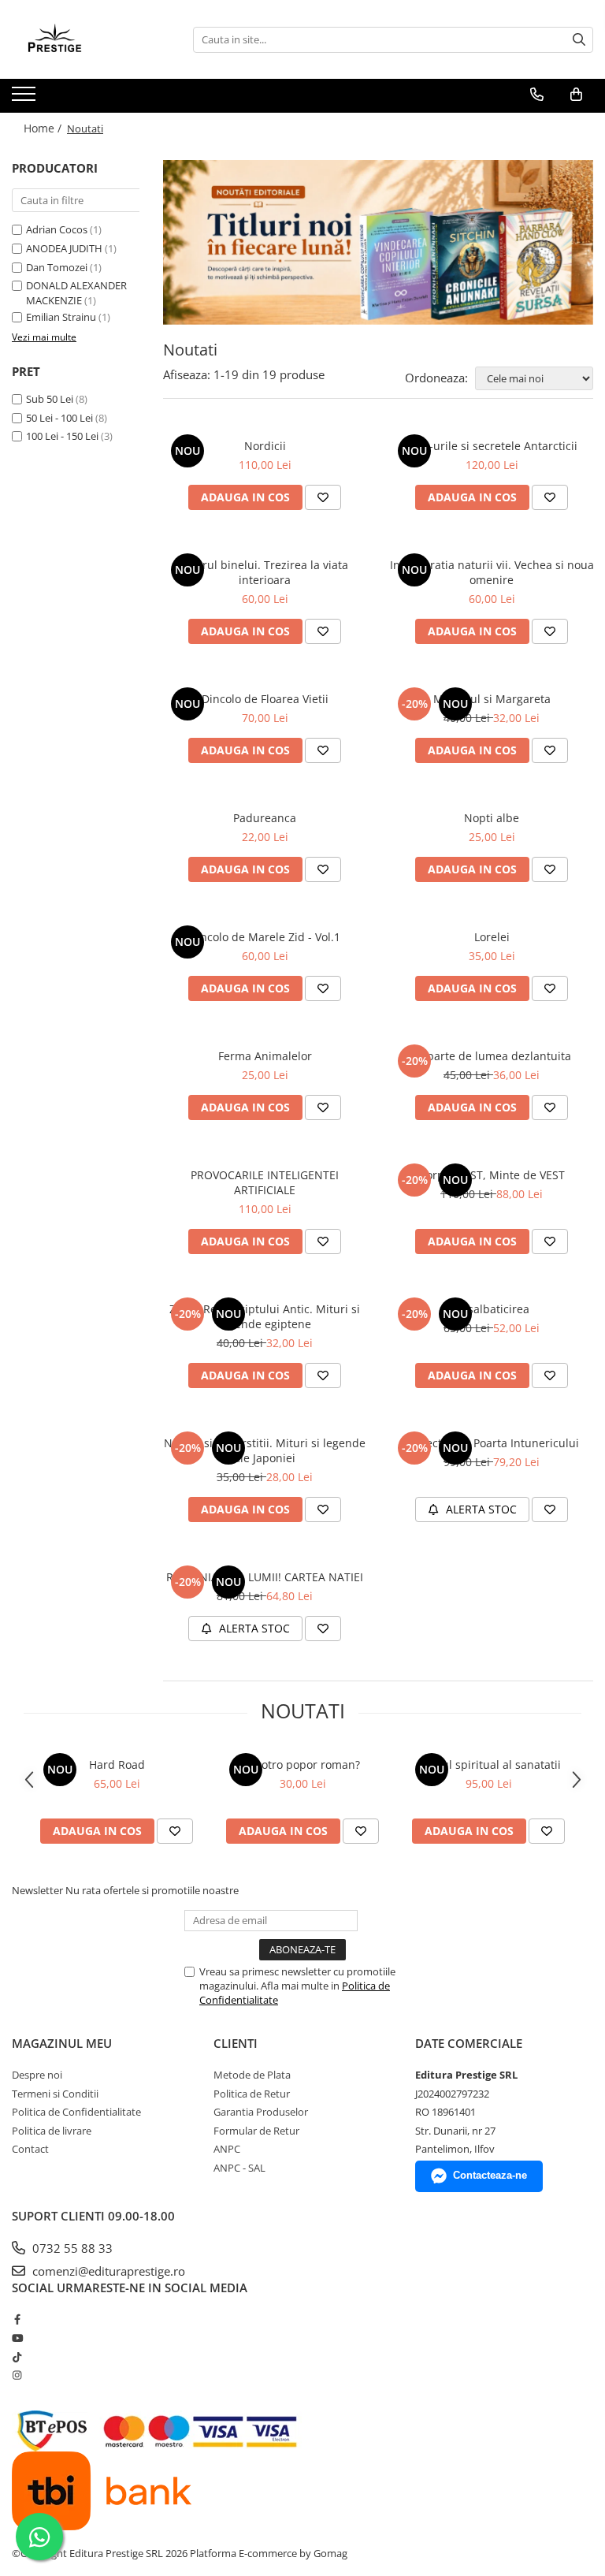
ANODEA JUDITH (64, 248)
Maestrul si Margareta (492, 699)
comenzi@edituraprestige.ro (107, 2271)
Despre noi (37, 2075)
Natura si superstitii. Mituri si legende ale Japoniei (265, 1450)
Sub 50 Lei (50, 399)
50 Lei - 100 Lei (59, 418)
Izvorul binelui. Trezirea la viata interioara (265, 572)
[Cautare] (579, 40)
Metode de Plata (252, 2075)
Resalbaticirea (492, 1309)
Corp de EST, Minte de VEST (492, 1175)
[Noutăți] (378, 242)
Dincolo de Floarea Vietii (265, 699)
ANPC (227, 2149)
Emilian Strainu (61, 317)
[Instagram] (17, 2375)
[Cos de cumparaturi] (576, 95)
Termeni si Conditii (55, 2094)
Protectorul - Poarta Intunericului (492, 1443)
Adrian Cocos (57, 229)
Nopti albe (492, 818)
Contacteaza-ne (490, 2175)
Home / (44, 128)
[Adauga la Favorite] (323, 497)
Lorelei (492, 937)
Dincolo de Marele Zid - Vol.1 (265, 937)
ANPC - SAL (239, 2168)
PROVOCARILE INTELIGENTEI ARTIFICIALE (265, 1182)
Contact (30, 2149)
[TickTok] (17, 2357)
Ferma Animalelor (265, 1056)
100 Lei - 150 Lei (62, 436)
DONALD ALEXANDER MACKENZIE (76, 293)
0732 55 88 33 (71, 2248)
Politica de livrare (52, 2131)
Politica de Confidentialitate (76, 2112)
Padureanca (265, 818)
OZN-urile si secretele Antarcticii (492, 446)
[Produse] (26, 99)
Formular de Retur (256, 2131)
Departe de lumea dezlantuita (492, 1056)
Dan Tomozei (57, 267)
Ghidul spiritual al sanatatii (489, 1764)
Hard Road (117, 1764)
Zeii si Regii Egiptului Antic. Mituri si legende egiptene (265, 1316)
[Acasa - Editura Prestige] (91, 39)
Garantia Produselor (261, 2112)
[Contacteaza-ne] (537, 95)
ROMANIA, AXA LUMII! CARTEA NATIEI (265, 1577)
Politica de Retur (252, 2094)
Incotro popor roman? (303, 1764)
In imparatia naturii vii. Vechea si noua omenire (492, 572)
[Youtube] (17, 2338)
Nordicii (265, 446)
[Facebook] (17, 2319)
